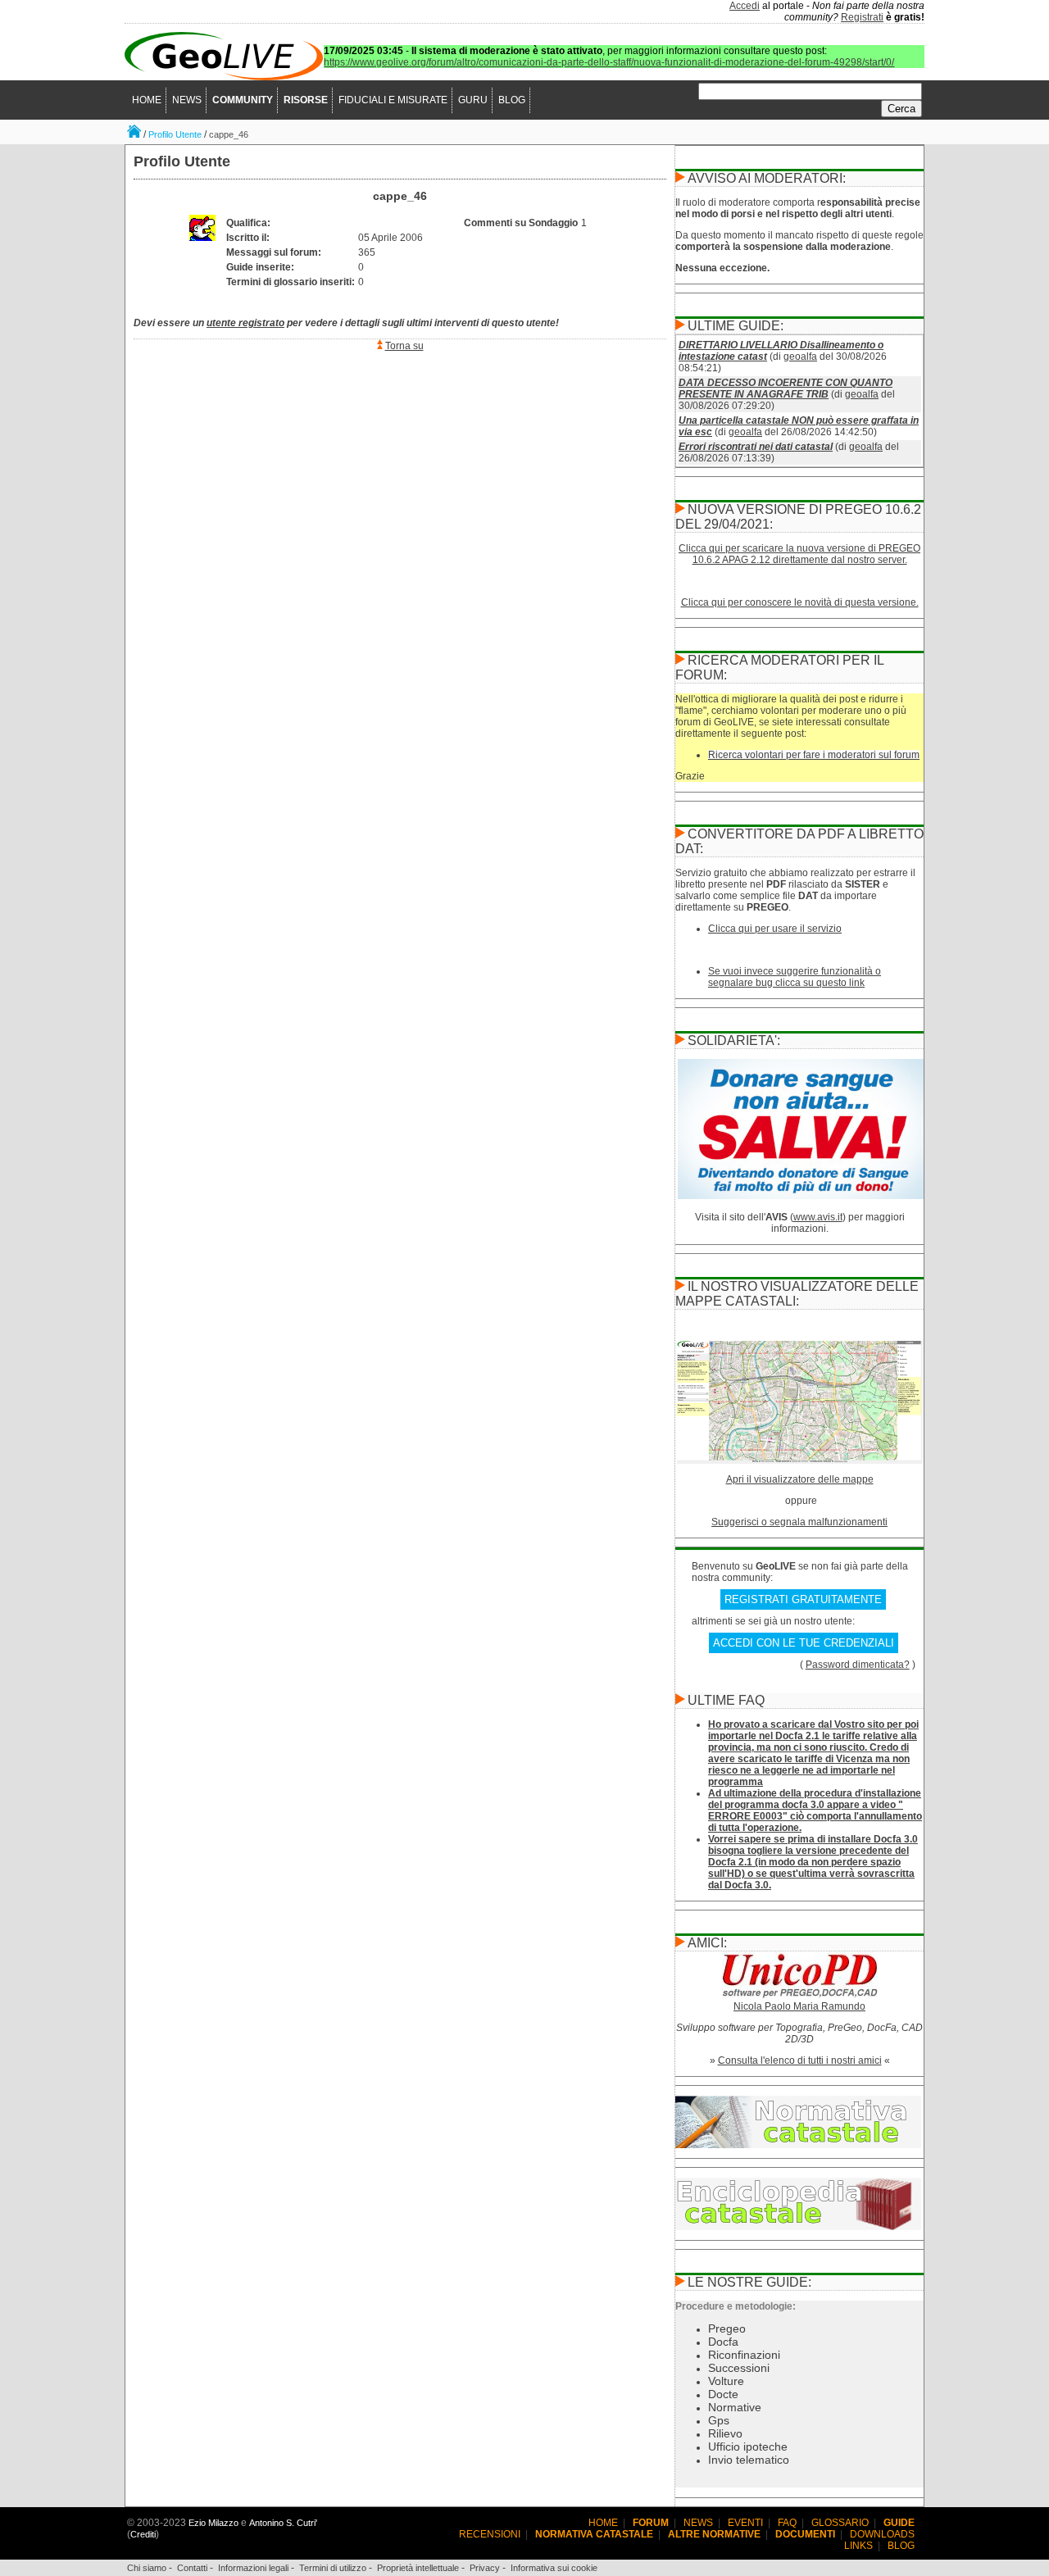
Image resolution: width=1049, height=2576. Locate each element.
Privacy (485, 2568)
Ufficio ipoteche (748, 2447)
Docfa (723, 2342)
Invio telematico (749, 2460)
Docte (723, 2394)
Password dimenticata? (858, 1665)
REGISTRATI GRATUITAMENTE (803, 1599)
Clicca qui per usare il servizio (775, 929)
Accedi (745, 6)
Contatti (192, 2568)
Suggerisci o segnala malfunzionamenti (799, 1522)
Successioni (739, 2368)
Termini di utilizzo (333, 2568)
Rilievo (725, 2433)
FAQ (787, 2523)
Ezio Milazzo (213, 2523)
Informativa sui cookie (554, 2568)
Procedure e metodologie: (736, 2306)
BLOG (512, 100)
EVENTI (745, 2523)
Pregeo (727, 2328)
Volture (726, 2381)
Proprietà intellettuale (418, 2568)
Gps (719, 2420)
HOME (147, 100)
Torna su (404, 346)
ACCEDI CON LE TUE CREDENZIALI (804, 1643)
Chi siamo (147, 2568)
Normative (735, 2407)
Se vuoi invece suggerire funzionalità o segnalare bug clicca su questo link (795, 977)
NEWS (187, 100)
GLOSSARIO (840, 2523)
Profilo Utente (175, 134)
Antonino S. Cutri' (283, 2523)
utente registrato (245, 323)
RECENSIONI (490, 2534)
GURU (473, 100)
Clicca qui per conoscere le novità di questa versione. (800, 602)
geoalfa (800, 357)
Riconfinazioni (744, 2355)
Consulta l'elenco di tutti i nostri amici (800, 2060)
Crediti (143, 2534)
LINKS (858, 2546)
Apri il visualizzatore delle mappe (800, 1479)
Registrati (862, 17)
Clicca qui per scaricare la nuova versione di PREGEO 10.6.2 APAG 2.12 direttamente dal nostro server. (799, 554)
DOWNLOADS (882, 2534)
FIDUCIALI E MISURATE (393, 100)
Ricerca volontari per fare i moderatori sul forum (814, 755)
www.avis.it (818, 1217)
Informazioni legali (253, 2568)
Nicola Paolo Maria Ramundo (799, 2006)
